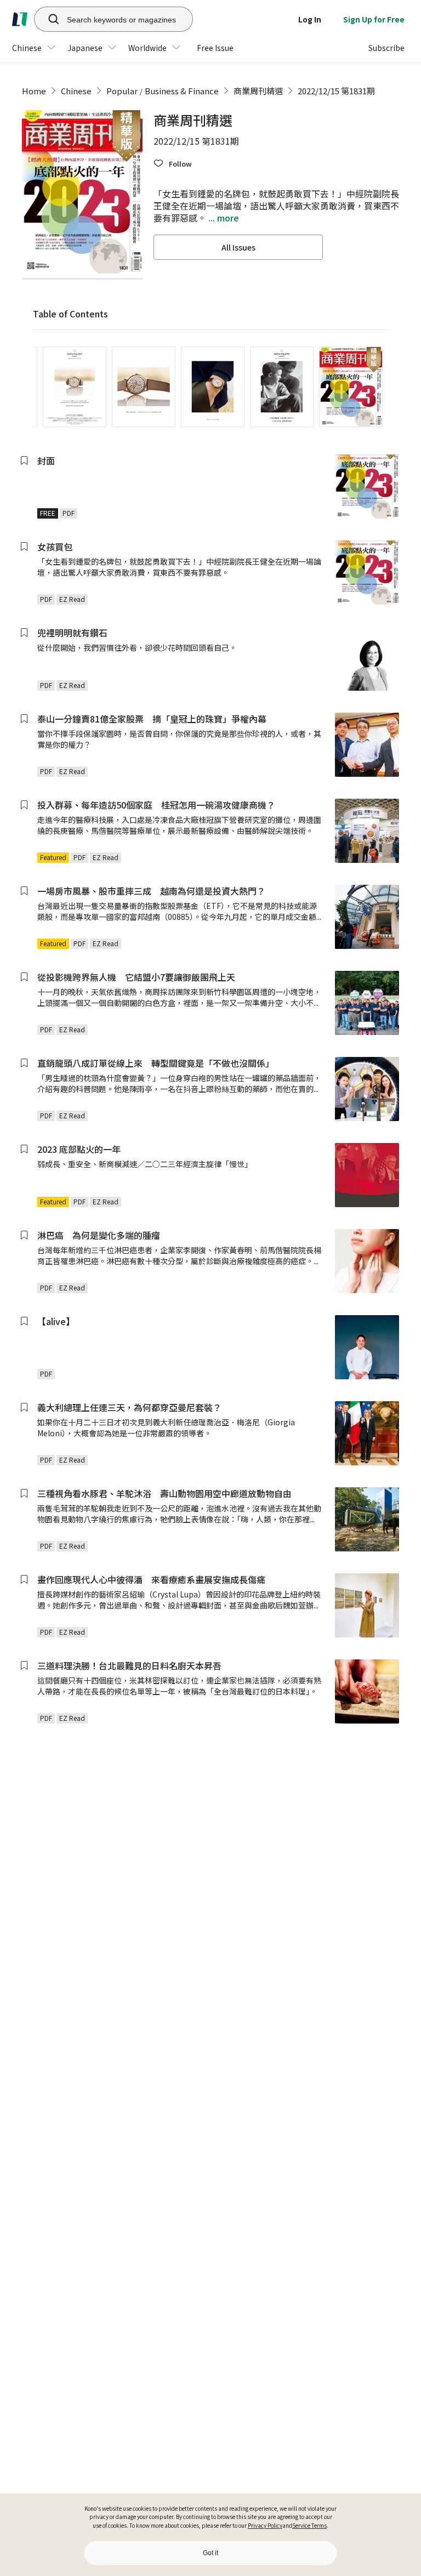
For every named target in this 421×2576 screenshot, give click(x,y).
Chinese (76, 91)
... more (223, 218)
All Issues (238, 247)
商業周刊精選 (258, 91)
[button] (173, 164)
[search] (48, 19)
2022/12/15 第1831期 (336, 91)
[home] (20, 19)
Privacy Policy (265, 2525)
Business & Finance (182, 91)
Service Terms (309, 2525)
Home (34, 91)
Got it (210, 2553)
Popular (122, 91)
